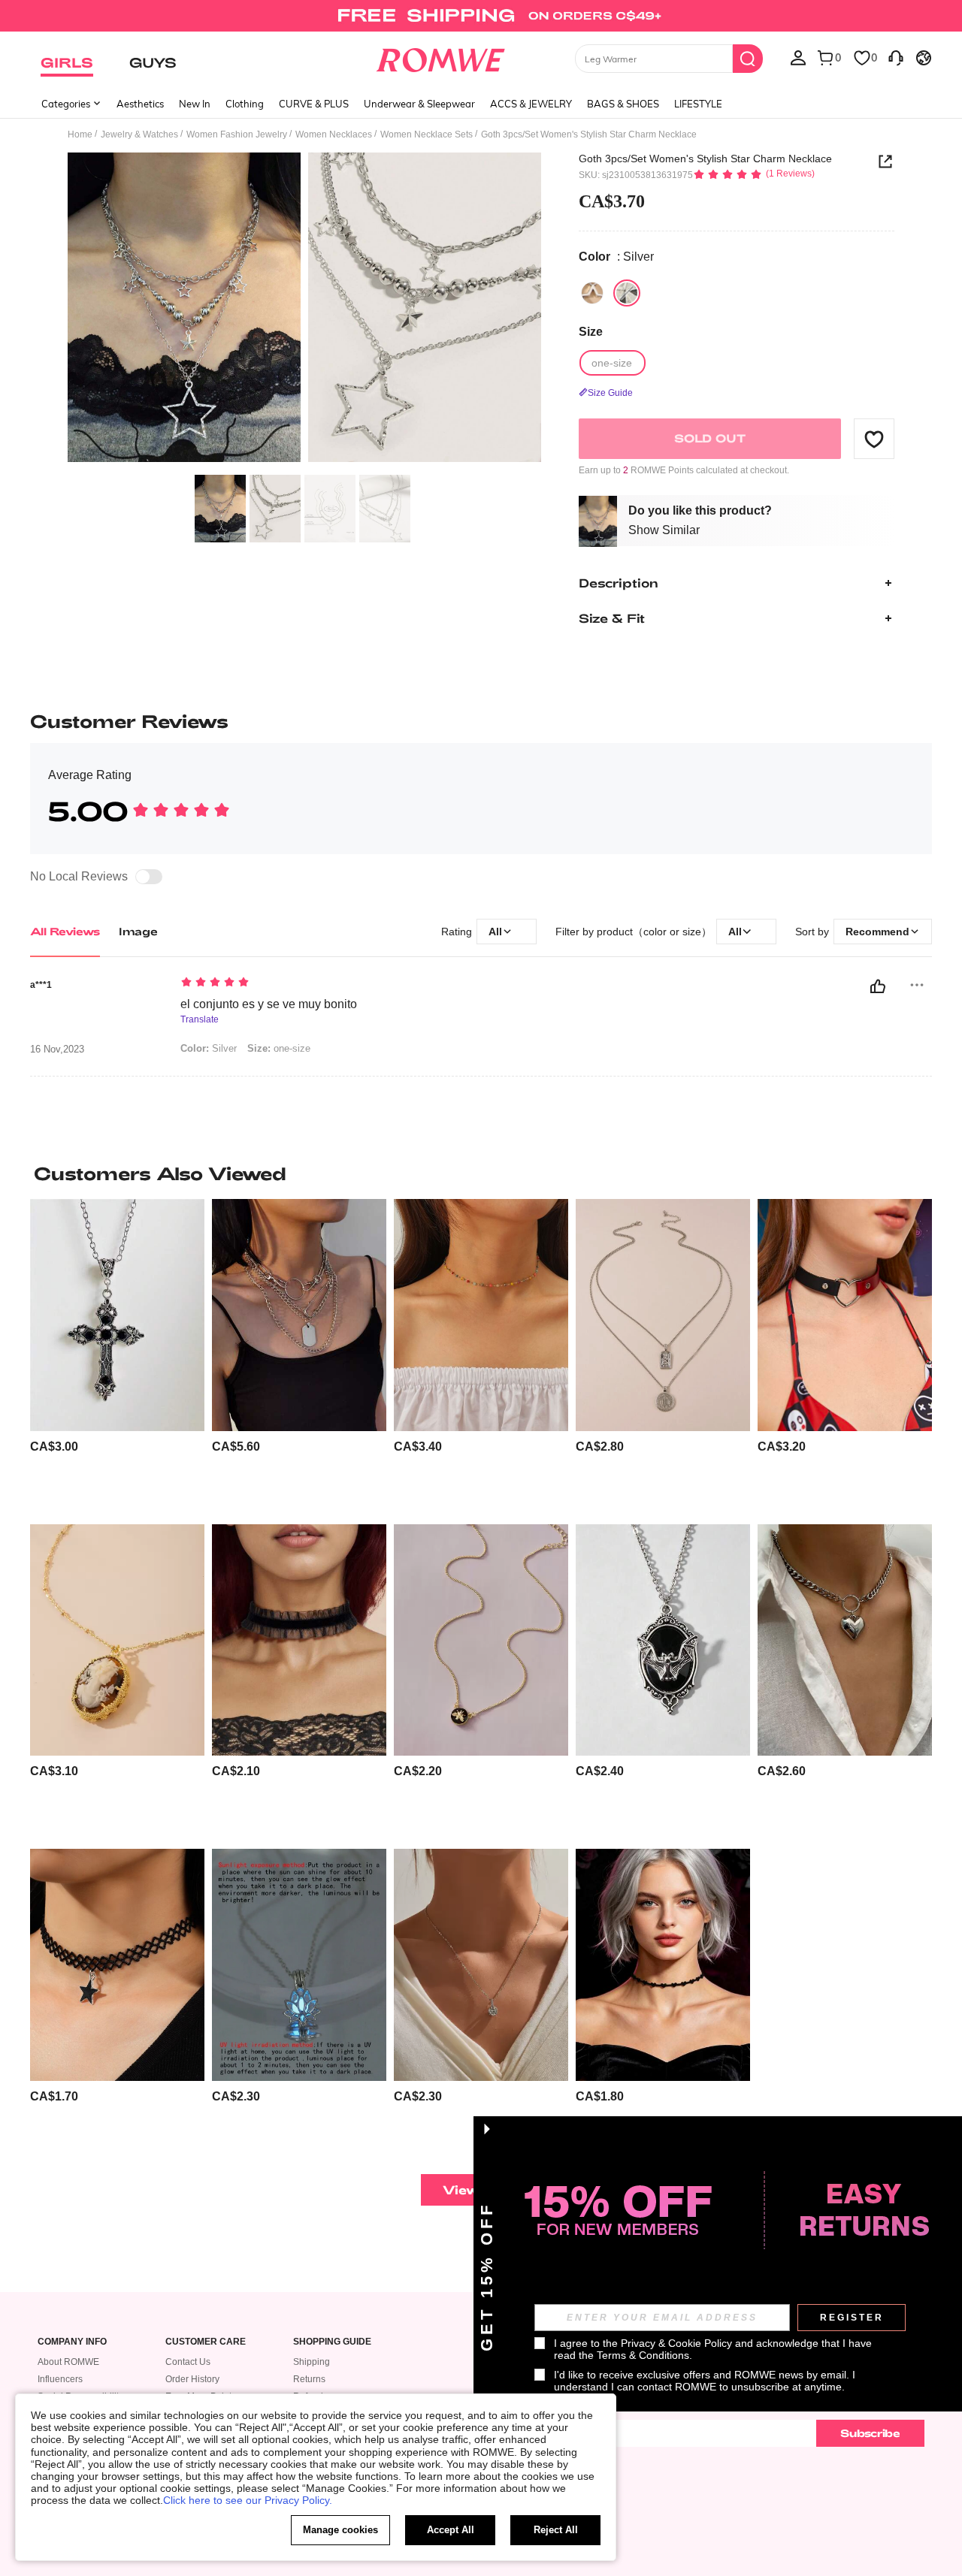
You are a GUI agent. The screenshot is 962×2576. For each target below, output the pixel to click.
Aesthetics (140, 104)
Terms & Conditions (643, 2355)
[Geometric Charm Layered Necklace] (663, 1315)
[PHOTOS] (304, 310)
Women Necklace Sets (427, 134)
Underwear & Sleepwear (419, 104)
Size (591, 332)
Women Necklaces (334, 134)
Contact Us (188, 2362)
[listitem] (117, 1356)
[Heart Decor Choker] (845, 1315)
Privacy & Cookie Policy (676, 2343)
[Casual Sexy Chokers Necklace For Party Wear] (299, 1640)
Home (80, 134)
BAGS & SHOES (623, 104)
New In (195, 104)
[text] (309, 983)
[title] (481, 1173)
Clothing (245, 104)
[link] (481, 18)
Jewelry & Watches (139, 134)
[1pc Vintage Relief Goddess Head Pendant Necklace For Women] (117, 1640)
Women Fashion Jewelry (237, 134)
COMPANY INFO (72, 2342)
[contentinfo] (54, 1447)
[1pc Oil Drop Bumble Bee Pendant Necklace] (481, 1640)
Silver (209, 1048)
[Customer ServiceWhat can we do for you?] (896, 57)
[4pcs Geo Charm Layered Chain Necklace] (299, 1315)
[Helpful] (878, 986)
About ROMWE (68, 2362)
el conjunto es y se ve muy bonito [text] (269, 1004)
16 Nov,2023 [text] (57, 1049)
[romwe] (440, 57)
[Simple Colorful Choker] (481, 1315)
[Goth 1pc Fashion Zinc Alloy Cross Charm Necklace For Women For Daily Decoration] (117, 1315)
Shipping (312, 2362)
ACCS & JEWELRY (531, 104)
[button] (874, 439)
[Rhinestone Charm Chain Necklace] (481, 1965)
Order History (192, 2379)
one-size (279, 1048)
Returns (309, 2379)
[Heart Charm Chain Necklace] (845, 1640)
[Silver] (592, 293)
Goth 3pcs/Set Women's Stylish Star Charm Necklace (705, 159)
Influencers (60, 2379)
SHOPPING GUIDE (332, 2342)
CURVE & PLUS (314, 104)
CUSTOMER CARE (206, 2342)
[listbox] (798, 57)
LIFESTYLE (698, 104)
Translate (200, 1020)
